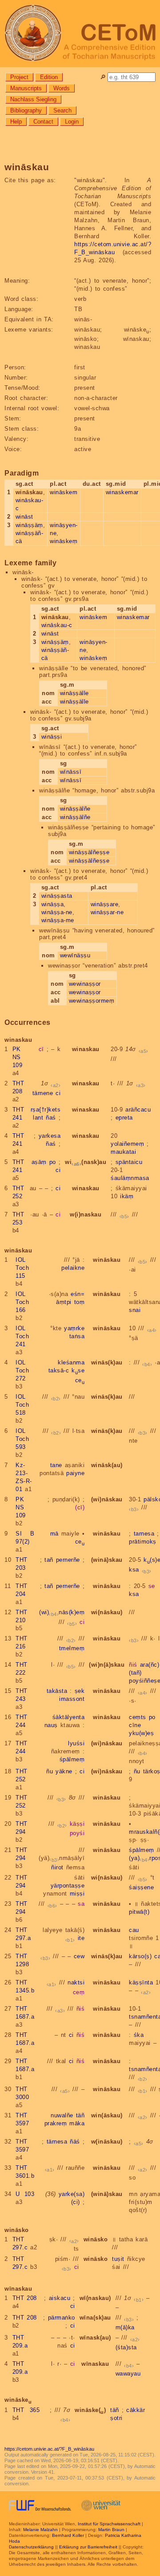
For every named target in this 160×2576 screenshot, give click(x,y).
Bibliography (26, 110)
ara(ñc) (150, 1665)
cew (79, 1956)
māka (77, 2123)
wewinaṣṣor (85, 984)
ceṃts (138, 1717)
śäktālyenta (69, 1717)
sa (81, 1904)
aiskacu (60, 2298)
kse (78, 1370)
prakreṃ (56, 2123)
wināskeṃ (64, 541)
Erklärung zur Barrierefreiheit (88, 2547)
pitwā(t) (139, 1912)
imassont (72, 1699)
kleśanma (71, 1362)
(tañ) (135, 1673)
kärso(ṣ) (140, 1956)
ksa (134, 1570)
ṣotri (116, 2418)
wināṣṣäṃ (29, 525)
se (152, 1586)
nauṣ (51, 1725)
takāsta (57, 1691)
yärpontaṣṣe (68, 1886)
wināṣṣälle (74, 693)
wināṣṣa (53, 904)
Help (16, 122)
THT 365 (26, 2410)
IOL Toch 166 (22, 1302)
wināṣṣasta (57, 896)
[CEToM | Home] (80, 34)
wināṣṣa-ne (57, 912)
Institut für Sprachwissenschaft (109, 2524)
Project (19, 77)
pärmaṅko (62, 2318)
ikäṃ (127, 1196)
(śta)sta (126, 2347)
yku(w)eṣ (141, 1733)
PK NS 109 (18, 1057)
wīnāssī (71, 772)
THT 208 (25, 2298)
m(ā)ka (125, 2327)
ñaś (51, 1118)
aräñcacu (138, 1110)
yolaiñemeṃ (127, 1144)
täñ (80, 2115)
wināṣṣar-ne (107, 912)
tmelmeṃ (72, 1648)
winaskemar (122, 492)
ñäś (75, 2142)
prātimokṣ (143, 1542)
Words (62, 88)
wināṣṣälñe (75, 809)
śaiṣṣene (141, 1887)
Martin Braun (111, 2530)
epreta (124, 1118)
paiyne (75, 1473)
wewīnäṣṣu (75, 955)
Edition (49, 77)
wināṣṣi (52, 737)
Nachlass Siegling (33, 99)
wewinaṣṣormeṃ (92, 1001)
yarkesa (50, 1136)
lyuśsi (76, 1743)
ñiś (133, 1665)
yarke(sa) (72, 2194)
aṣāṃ (39, 1162)
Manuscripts (26, 88)
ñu (50, 1771)
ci (58, 1093)
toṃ (80, 1302)
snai (135, 1310)
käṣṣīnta (141, 1982)
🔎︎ (103, 77)
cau (134, 1930)
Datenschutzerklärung (31, 2547)
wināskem (64, 492)
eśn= (78, 1294)
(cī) (80, 1507)
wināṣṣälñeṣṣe (89, 852)
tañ (49, 1560)
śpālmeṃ (72, 1759)
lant (38, 1118)
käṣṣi (77, 1824)
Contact (43, 122)
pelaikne (73, 1268)
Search (62, 110)
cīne (135, 1725)
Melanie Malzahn (40, 2530)
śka (139, 2035)
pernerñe (68, 1560)
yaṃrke (74, 1328)
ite (81, 1938)
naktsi (76, 1982)
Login (72, 122)
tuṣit (118, 2259)
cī (41, 1049)
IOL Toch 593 (22, 1439)
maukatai (123, 1152)
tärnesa (57, 2142)
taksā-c (59, 1370)
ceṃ (79, 1992)
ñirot (57, 1867)
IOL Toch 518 (22, 1405)
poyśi (77, 1833)
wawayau (128, 2374)
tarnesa (144, 1534)
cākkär (136, 2410)
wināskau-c (57, 625)
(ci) (76, 2202)
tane (56, 1465)
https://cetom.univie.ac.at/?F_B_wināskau (49, 2449)
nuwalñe (62, 2115)
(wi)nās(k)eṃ (62, 1612)
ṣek (80, 1691)
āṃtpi (64, 1302)
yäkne (64, 1771)
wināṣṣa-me (58, 920)
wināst (24, 517)
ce (80, 1380)
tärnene (43, 1093)
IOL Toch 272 (22, 1370)
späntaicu (129, 1162)
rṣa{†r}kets (46, 1110)
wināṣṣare (105, 904)
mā (54, 1534)
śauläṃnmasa (130, 1178)
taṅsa (77, 1336)
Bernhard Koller (68, 2535)
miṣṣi (77, 1894)
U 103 (25, 2194)
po (53, 1162)
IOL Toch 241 (22, 1336)
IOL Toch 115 (22, 1268)
